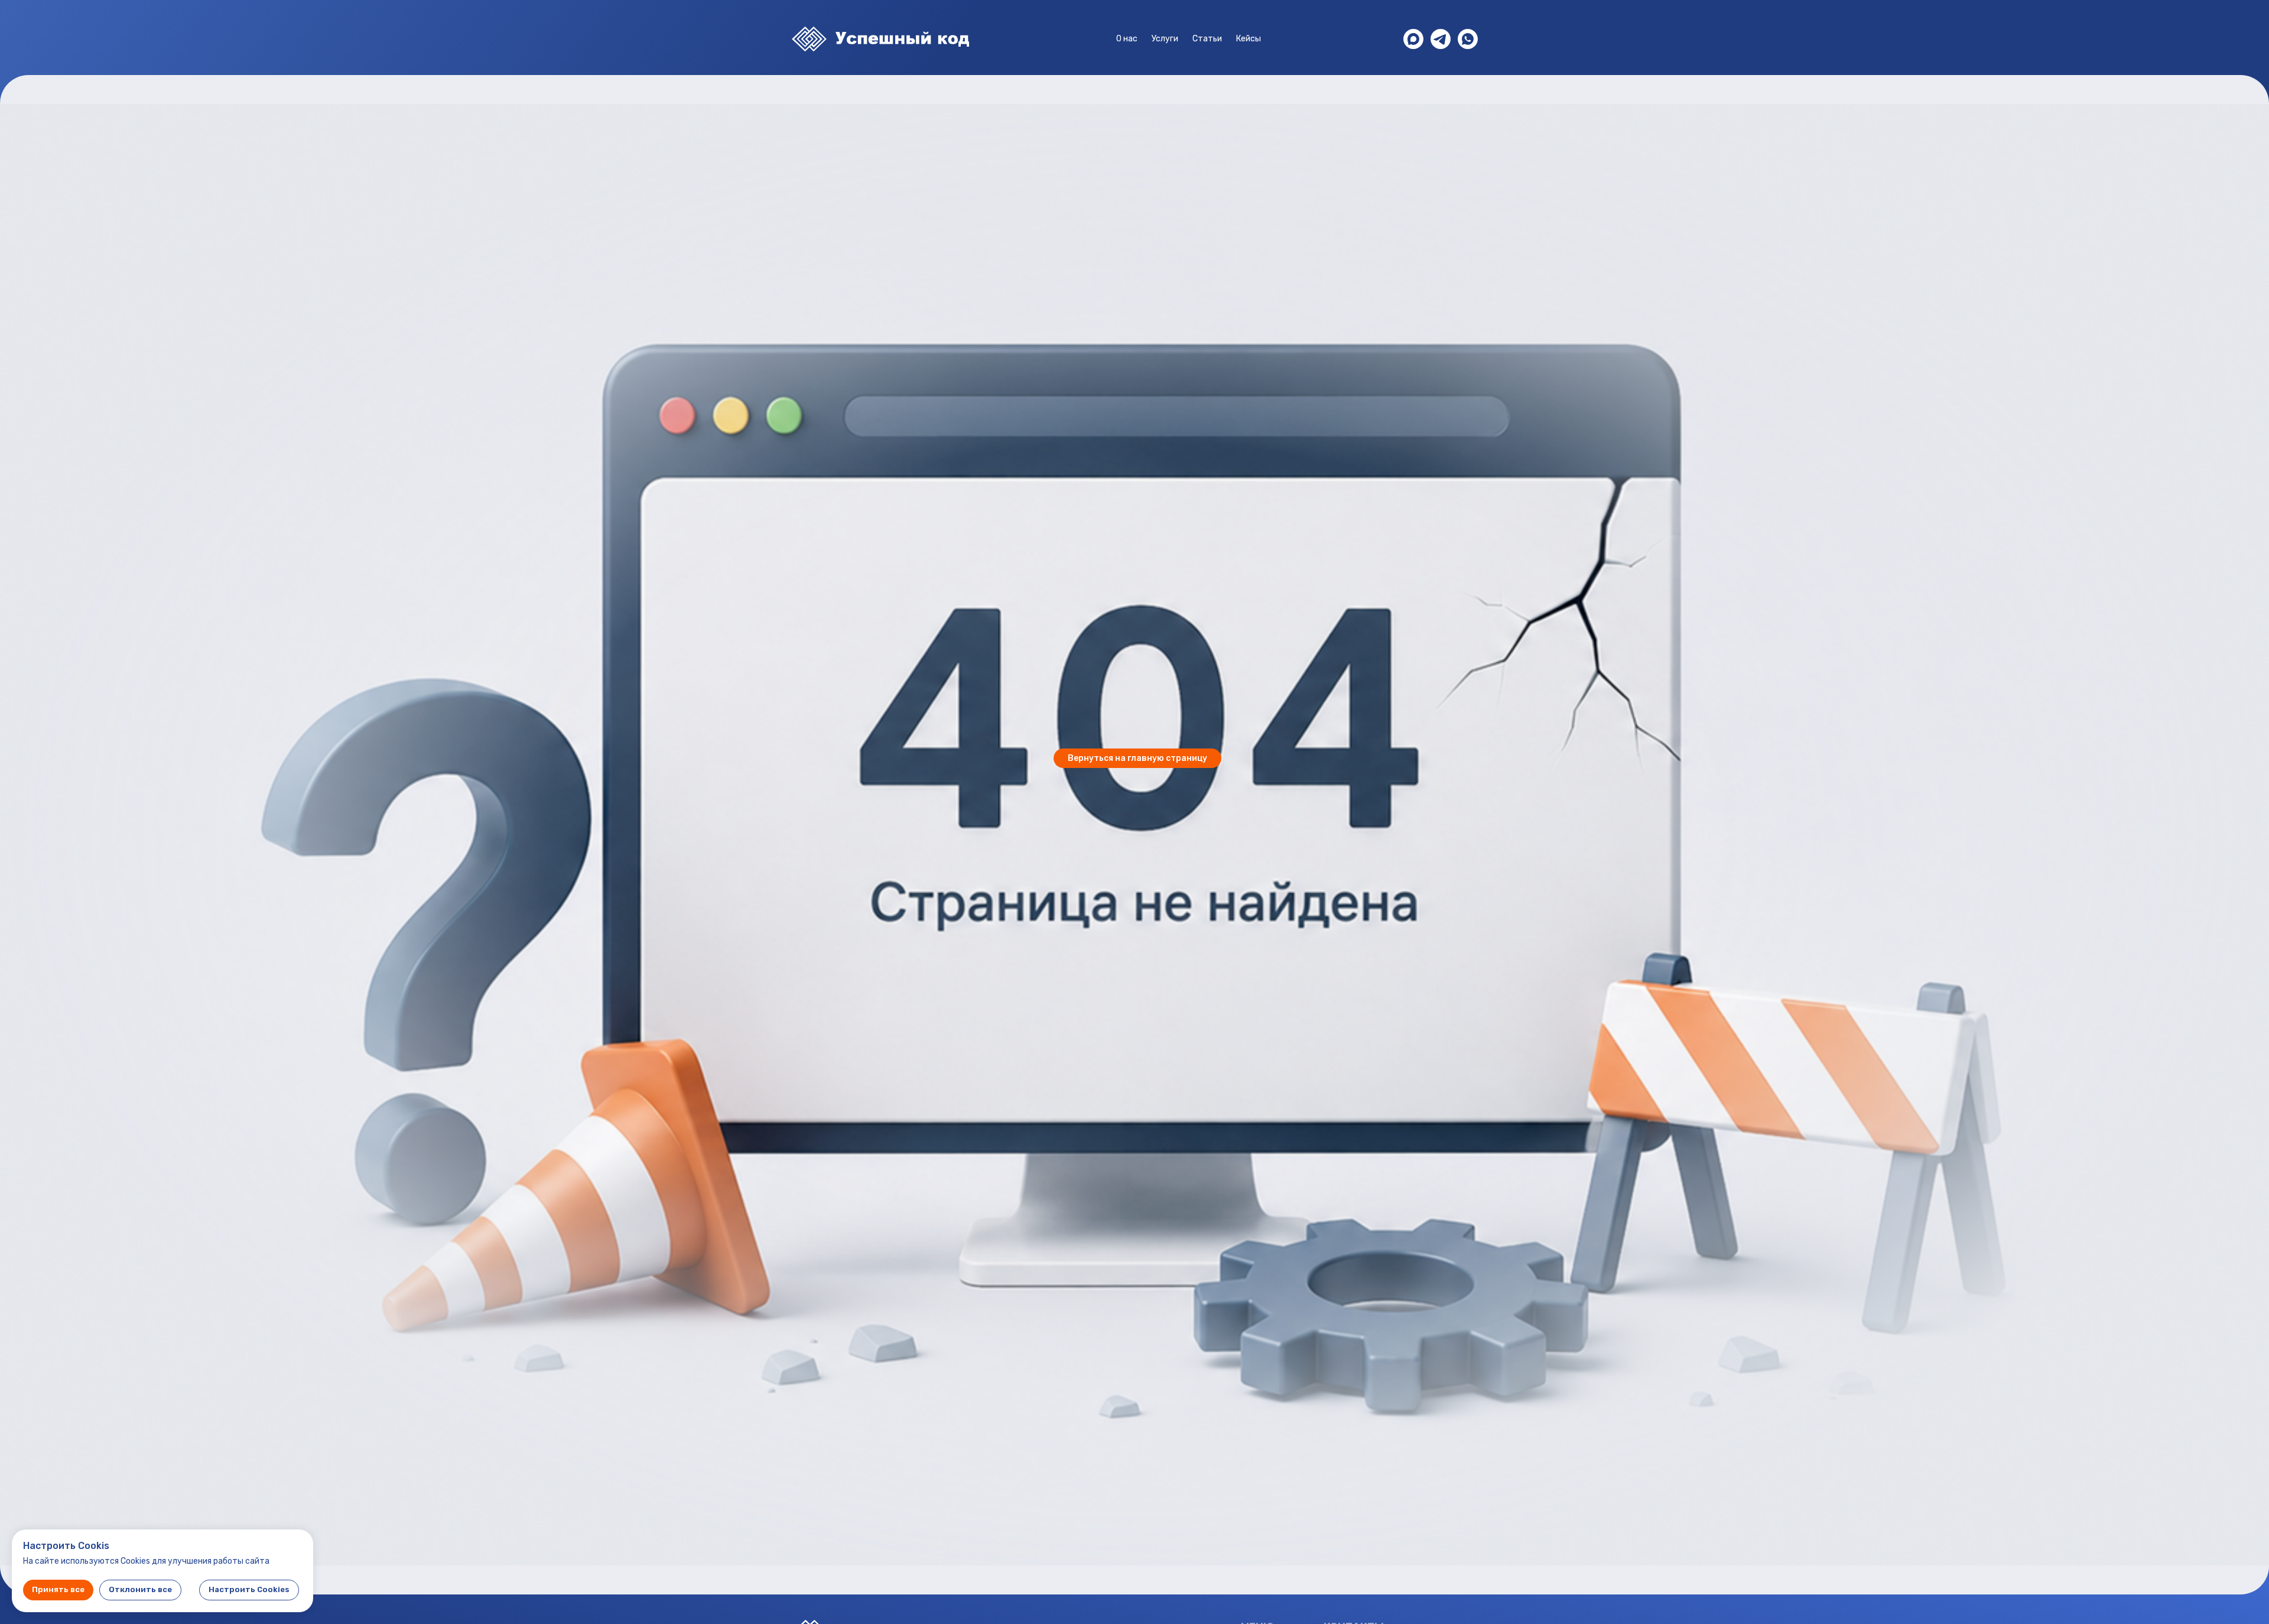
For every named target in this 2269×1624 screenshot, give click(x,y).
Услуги (1165, 39)
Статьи (1207, 39)
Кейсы (1249, 39)
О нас (1127, 39)
